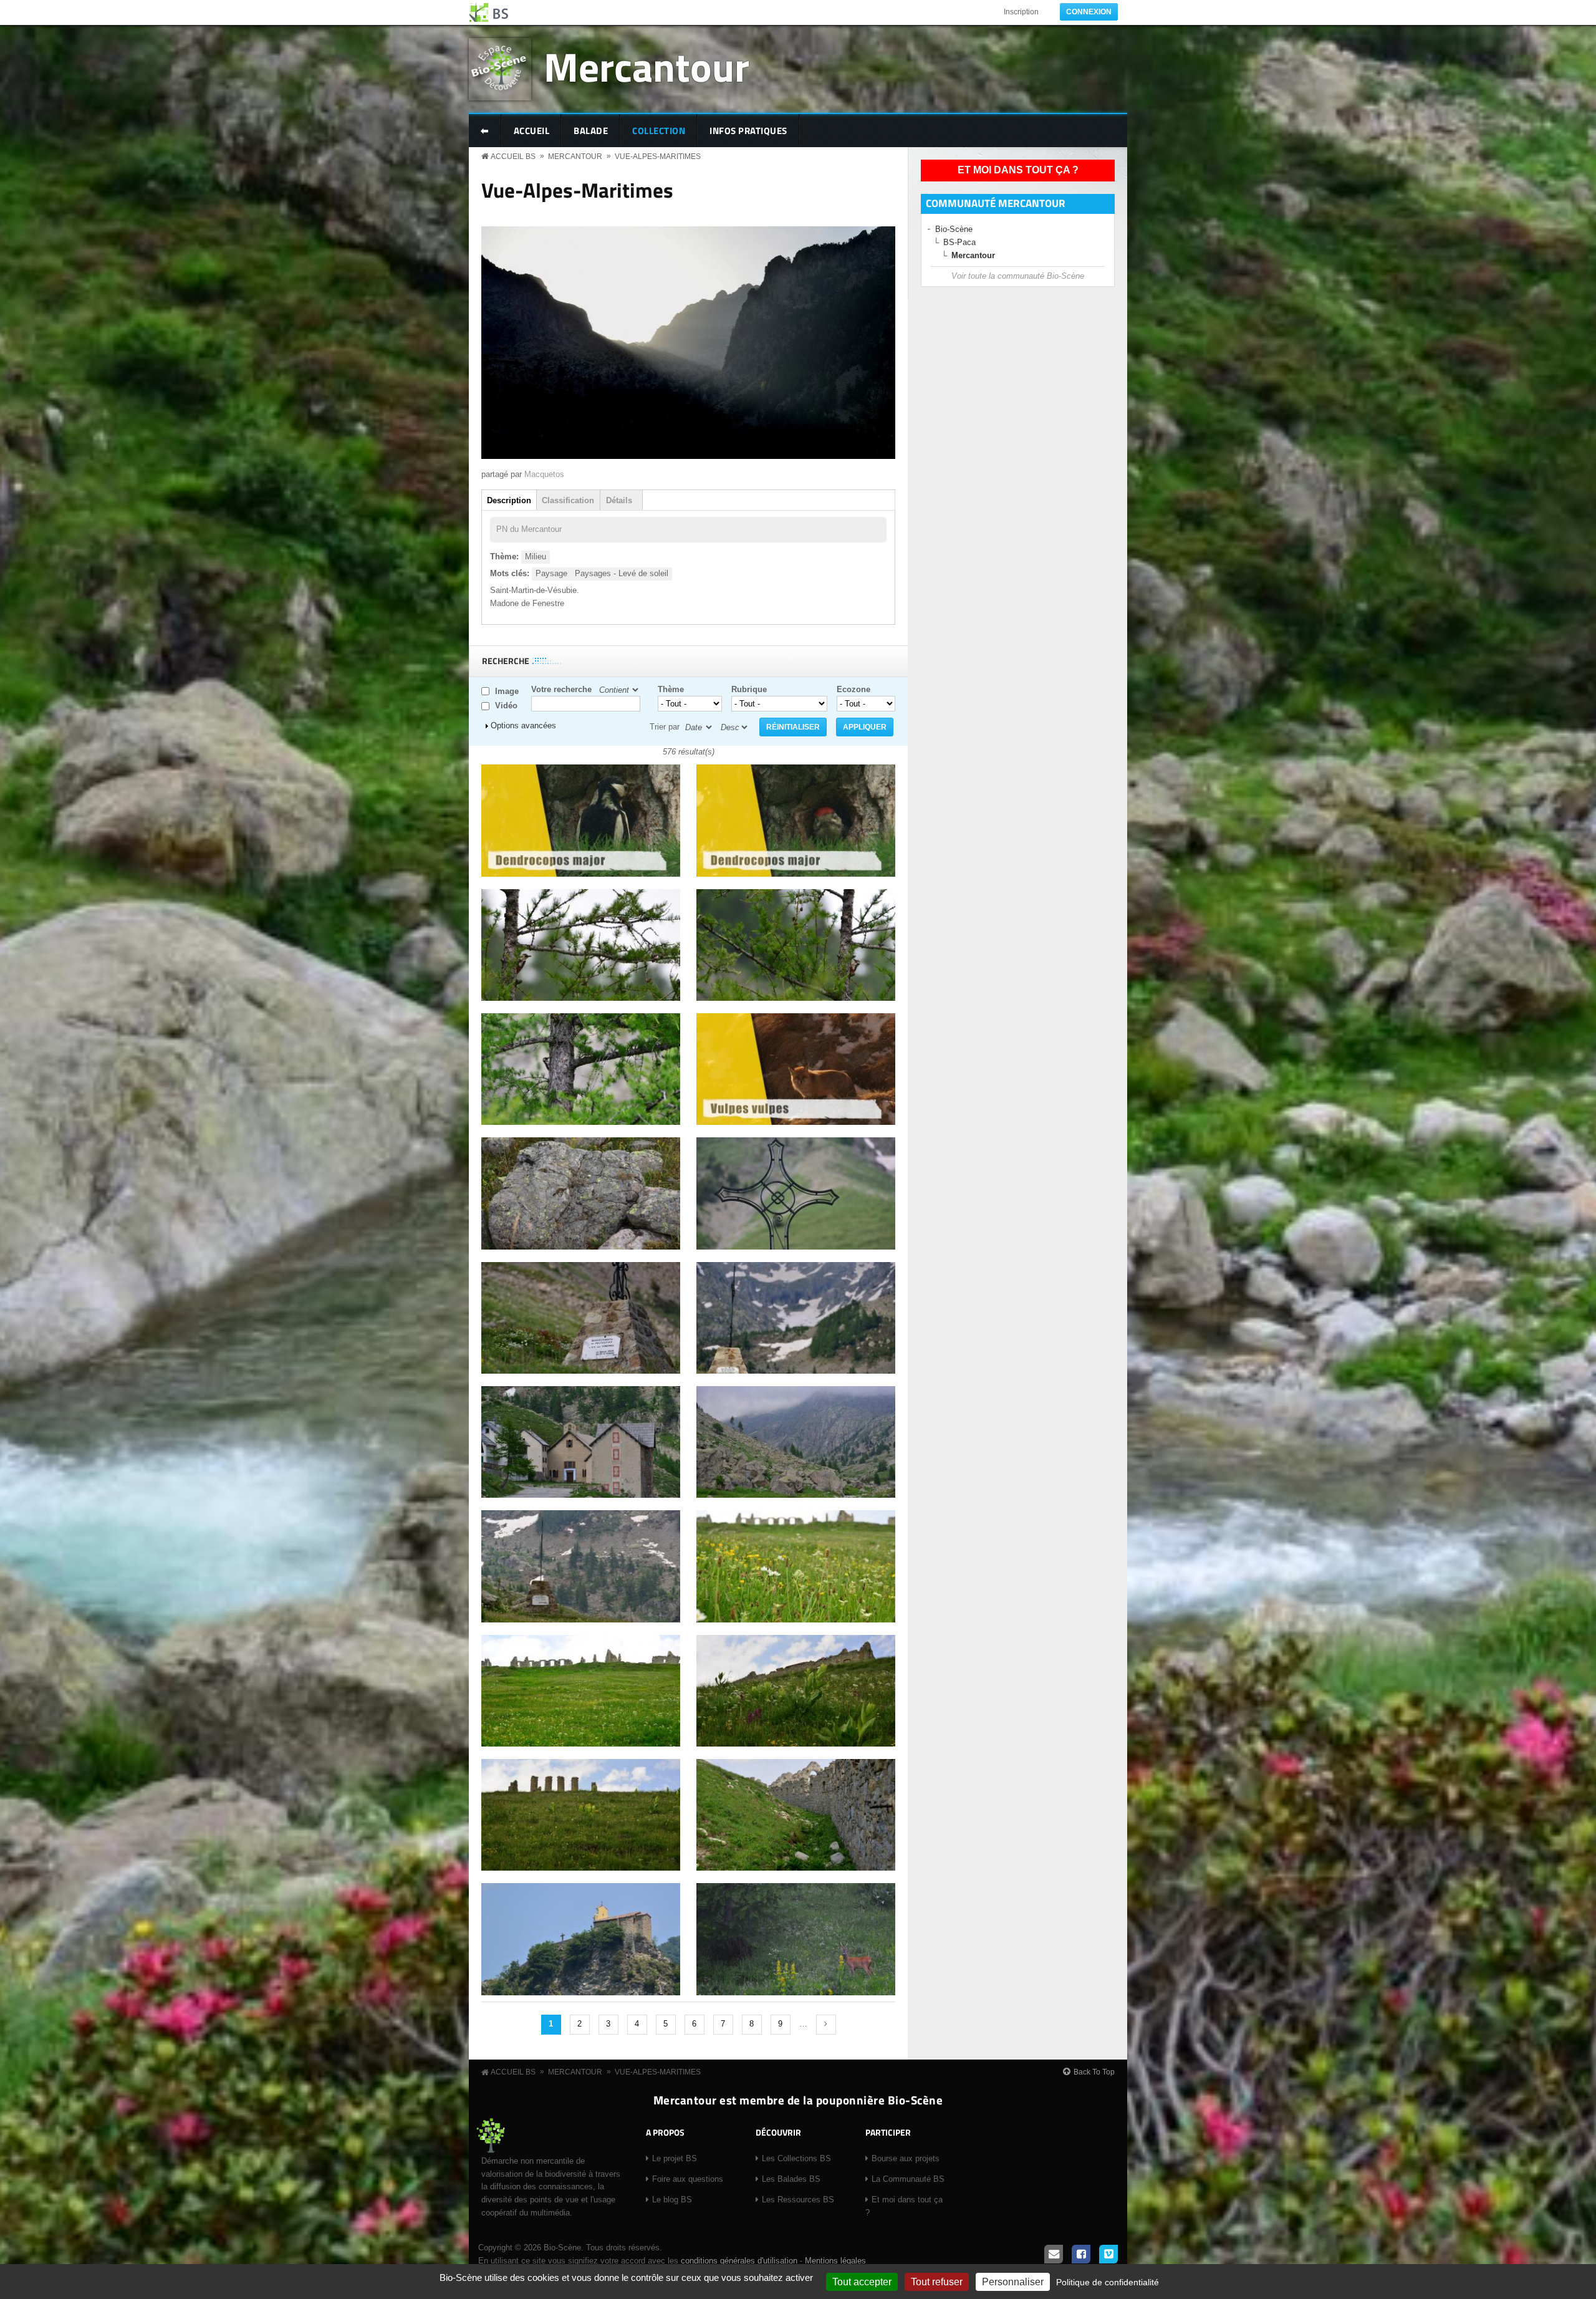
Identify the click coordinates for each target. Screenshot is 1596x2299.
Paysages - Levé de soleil (622, 573)
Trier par (665, 727)
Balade (591, 131)
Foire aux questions (688, 2179)
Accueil (532, 131)
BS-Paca (959, 242)
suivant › (826, 2025)
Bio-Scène (954, 229)
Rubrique (749, 689)
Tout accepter (862, 2282)
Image (507, 691)
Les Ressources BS (798, 2200)
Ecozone (853, 689)
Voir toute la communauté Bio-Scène (1018, 276)
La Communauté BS (908, 2179)
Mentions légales (835, 2261)
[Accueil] (489, 12)
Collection (659, 131)
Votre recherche (561, 689)
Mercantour (647, 66)
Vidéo (506, 706)
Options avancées (523, 725)
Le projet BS (675, 2158)
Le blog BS (672, 2200)
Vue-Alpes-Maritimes (658, 157)
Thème (671, 689)
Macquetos (544, 474)
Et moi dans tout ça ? (1018, 170)
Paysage (551, 573)
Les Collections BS (796, 2158)
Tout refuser (937, 2282)
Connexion (1089, 12)
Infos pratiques (748, 131)
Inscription (1021, 12)
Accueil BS (513, 157)
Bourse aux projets (906, 2158)
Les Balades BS (791, 2179)
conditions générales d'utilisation (739, 2261)
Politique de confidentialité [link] (1108, 2282)
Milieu (536, 557)
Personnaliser (1013, 2282)
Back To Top (1094, 2072)
